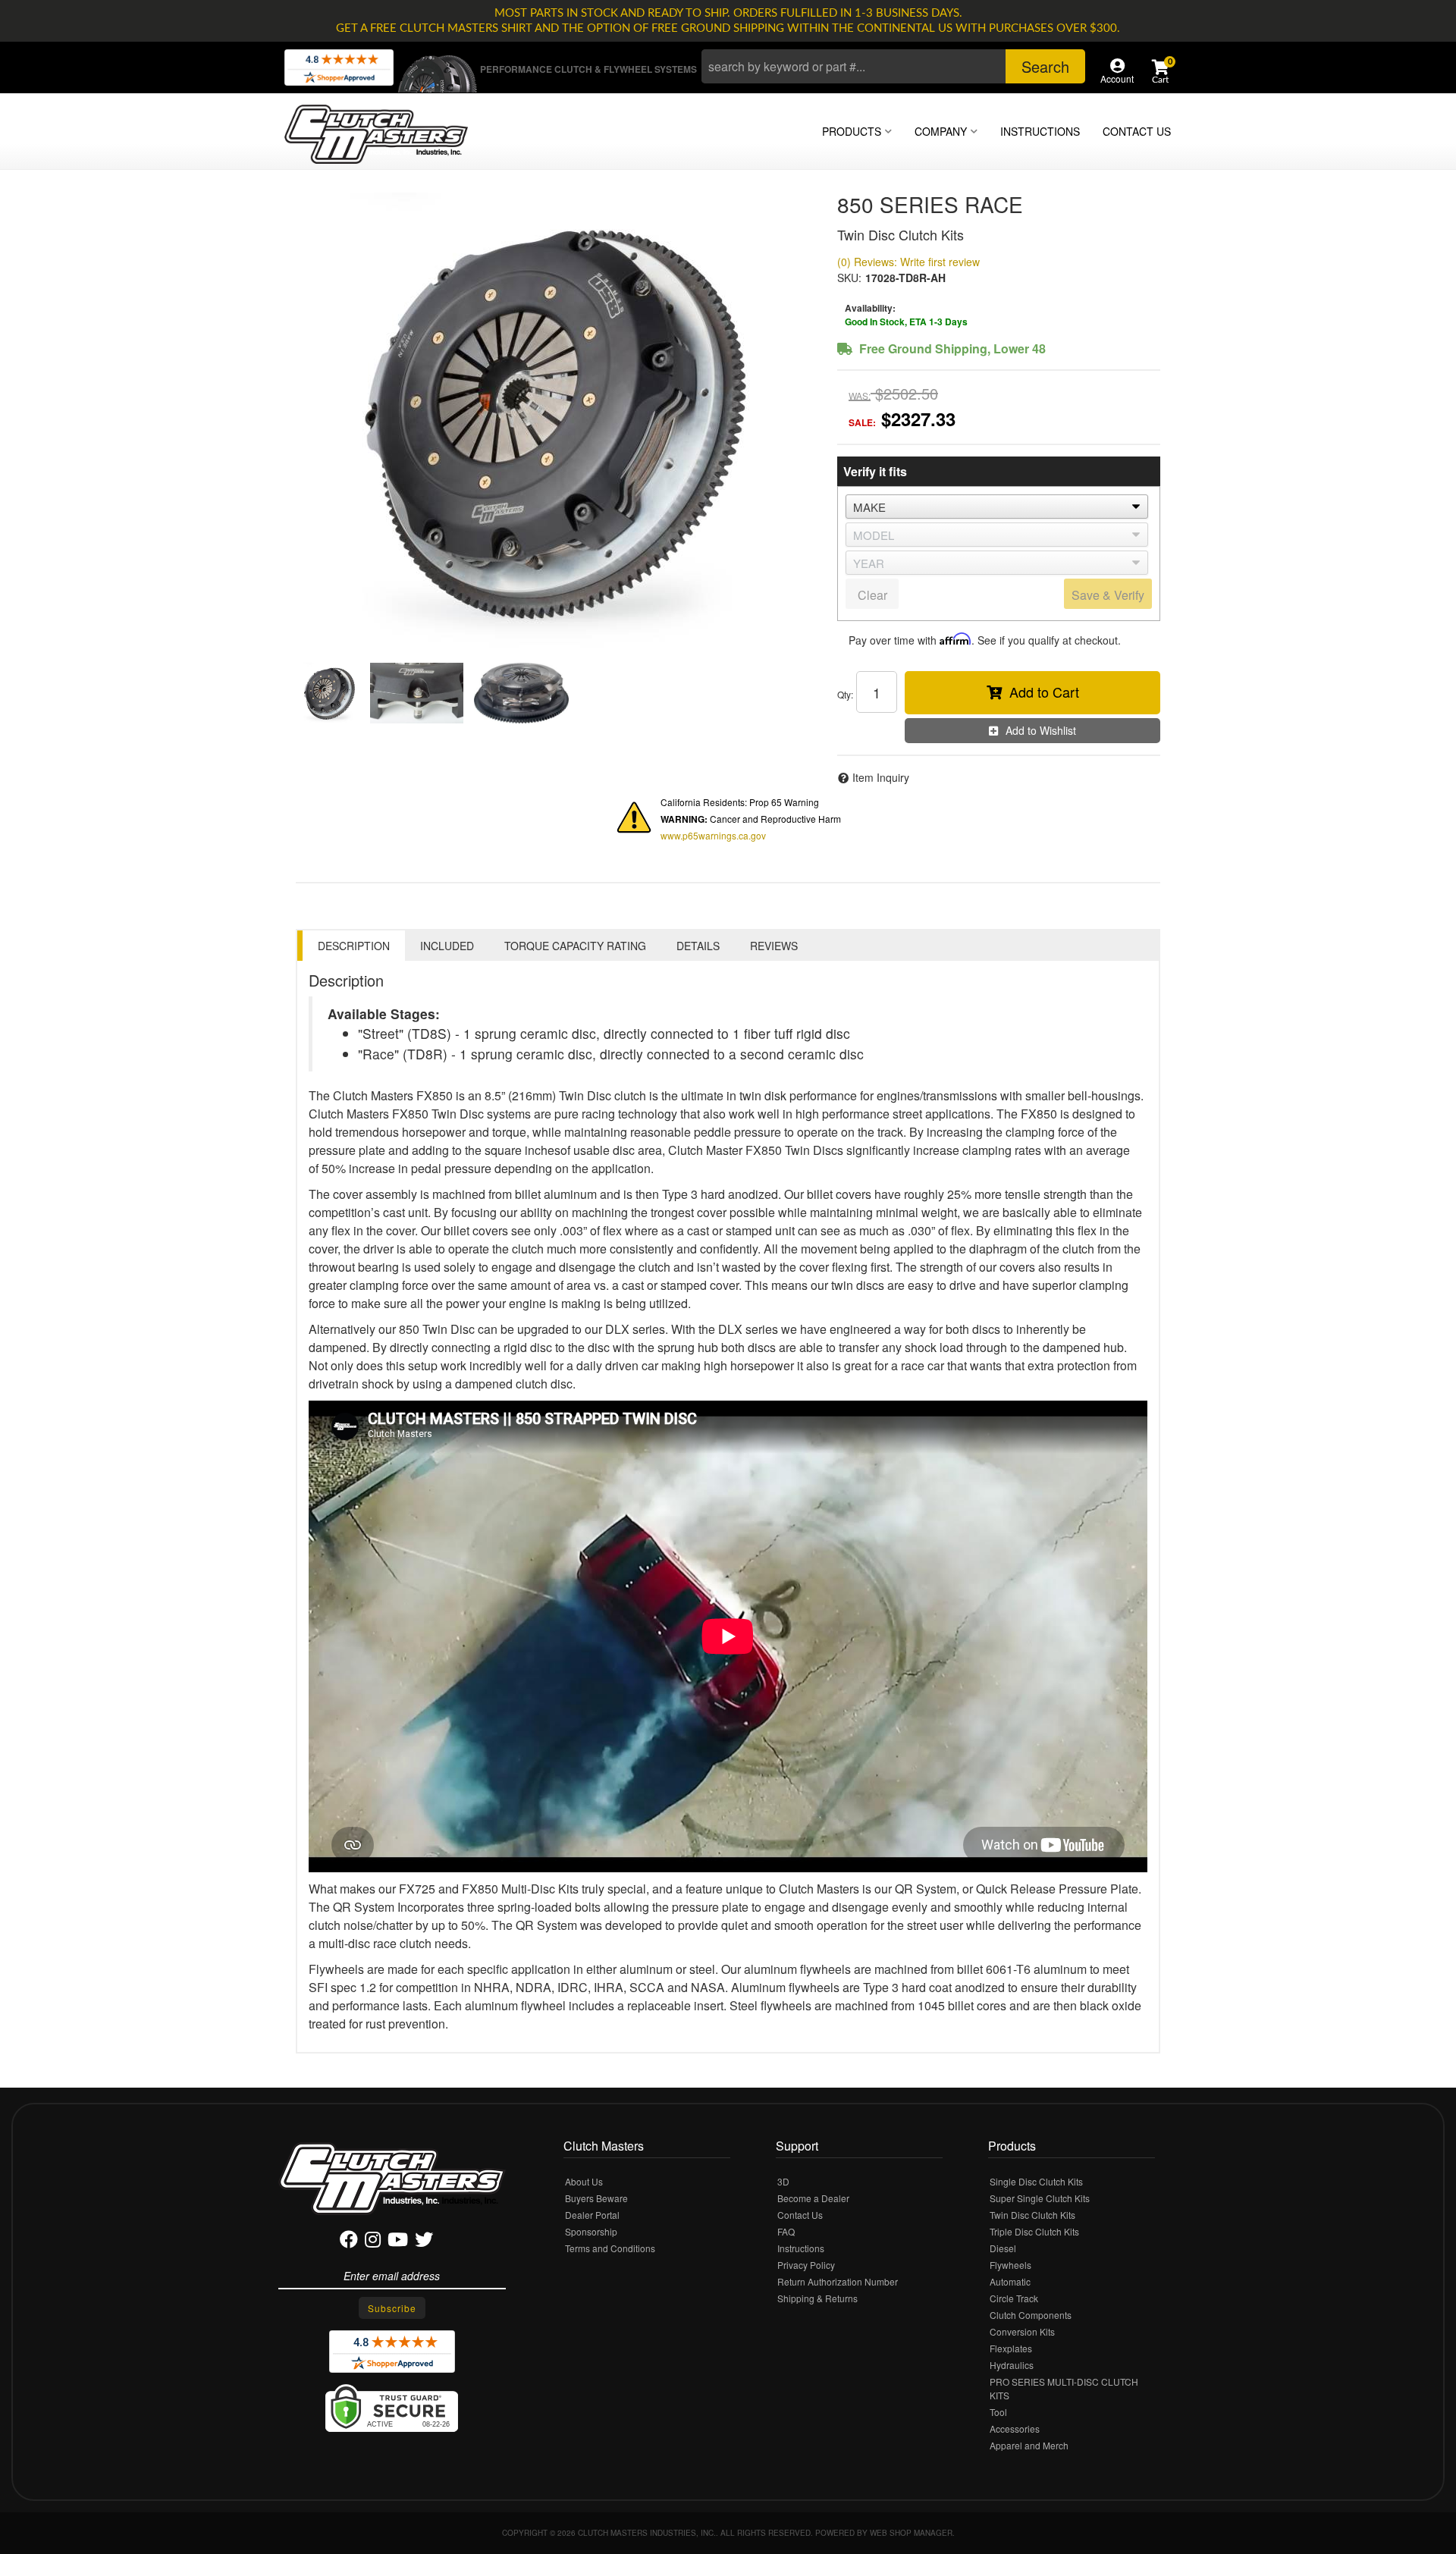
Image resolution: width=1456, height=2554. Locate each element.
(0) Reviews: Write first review (908, 262)
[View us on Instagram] (373, 2242)
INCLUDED (447, 946)
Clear (872, 595)
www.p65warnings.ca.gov (713, 835)
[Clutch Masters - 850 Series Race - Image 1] (329, 693)
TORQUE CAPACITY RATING (575, 946)
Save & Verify (1108, 595)
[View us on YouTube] (398, 2242)
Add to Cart (1044, 692)
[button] (893, 66)
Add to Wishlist (1041, 730)
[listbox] (997, 507)
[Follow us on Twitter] (424, 2242)
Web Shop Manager (911, 2533)
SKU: (849, 278)
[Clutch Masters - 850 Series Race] (555, 420)
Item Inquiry (881, 777)
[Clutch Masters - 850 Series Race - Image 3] (522, 693)
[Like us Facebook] (349, 2242)
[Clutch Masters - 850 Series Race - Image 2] (417, 693)
